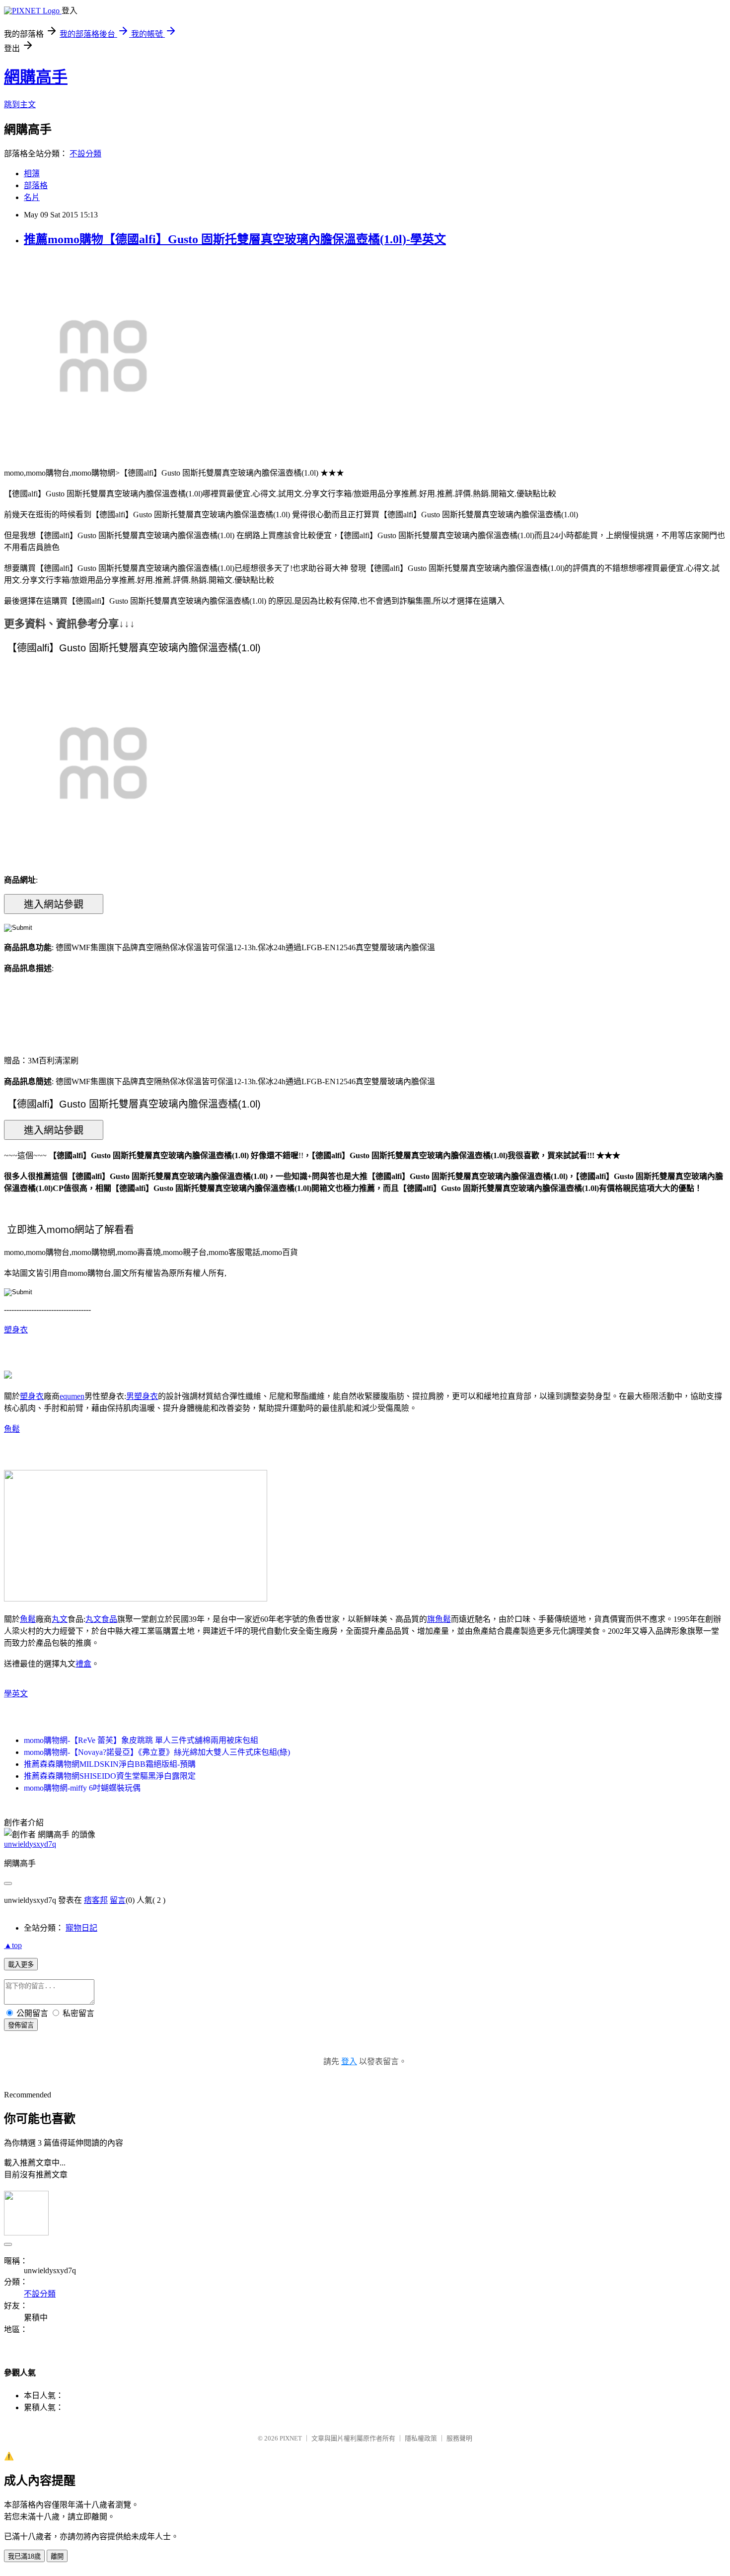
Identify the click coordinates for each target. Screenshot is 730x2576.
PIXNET (291, 2438)
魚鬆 (12, 1429)
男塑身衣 (142, 1396)
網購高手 (36, 77)
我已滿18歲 (24, 2556)
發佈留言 (21, 2025)
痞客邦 (96, 1900)
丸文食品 (101, 1619)
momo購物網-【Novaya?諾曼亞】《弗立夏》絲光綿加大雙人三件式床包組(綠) (157, 1752)
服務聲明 (459, 2438)
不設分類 (85, 154)
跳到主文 (20, 104)
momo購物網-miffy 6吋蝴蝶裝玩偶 (82, 1788)
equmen (72, 1396)
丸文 (60, 1619)
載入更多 (21, 1965)
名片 (32, 197)
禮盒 (83, 1664)
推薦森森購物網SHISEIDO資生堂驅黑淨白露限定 (110, 1776)
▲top (13, 1945)
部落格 (36, 185)
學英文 (16, 1694)
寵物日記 (81, 1928)
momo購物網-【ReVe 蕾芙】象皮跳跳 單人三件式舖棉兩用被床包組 (141, 1740)
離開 (57, 2556)
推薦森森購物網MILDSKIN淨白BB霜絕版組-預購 (110, 1764)
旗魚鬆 (439, 1619)
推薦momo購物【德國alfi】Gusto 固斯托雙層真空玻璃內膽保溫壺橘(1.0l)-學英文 (235, 239)
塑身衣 (16, 1330)
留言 (118, 1900)
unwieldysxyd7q (30, 1844)
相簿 (32, 174)
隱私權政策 (421, 2438)
